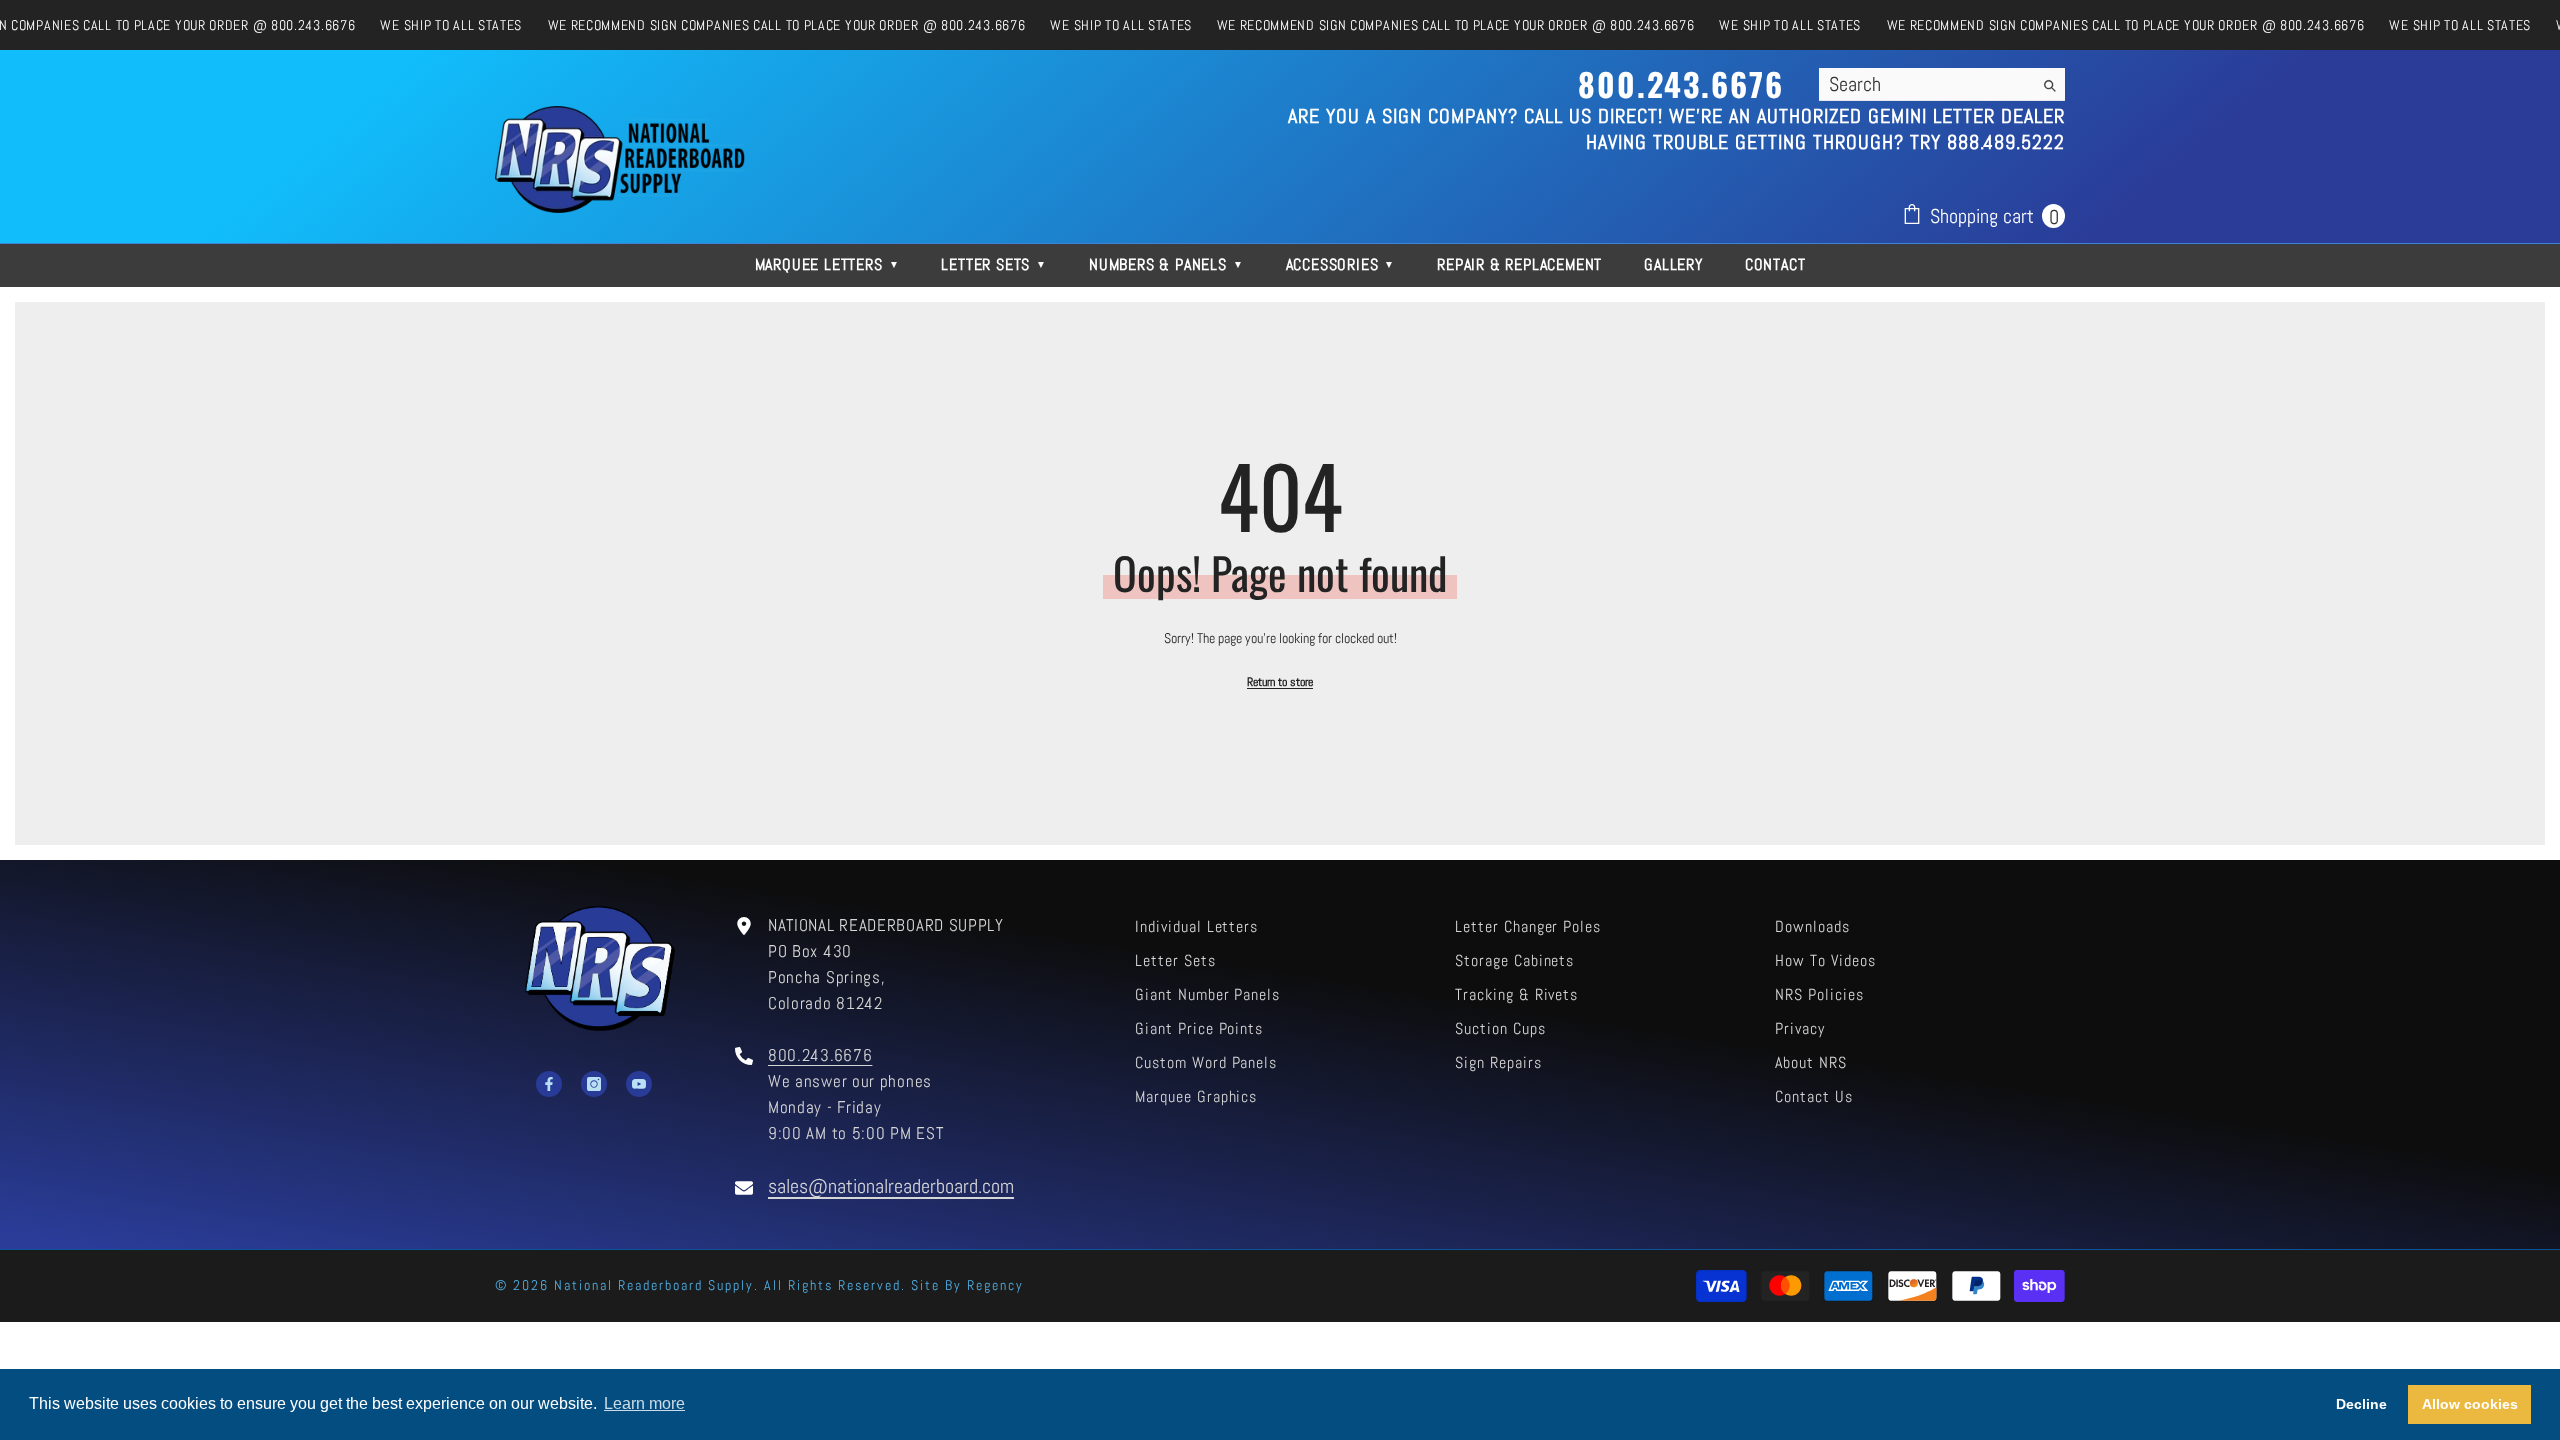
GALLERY (1673, 264)
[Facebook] (549, 1084)
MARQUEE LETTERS (827, 264)
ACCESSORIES (1341, 264)
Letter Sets (994, 264)
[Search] (1942, 84)
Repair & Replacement (1519, 264)
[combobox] (1926, 84)
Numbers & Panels (1166, 264)
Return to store (1280, 682)
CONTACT (1775, 264)
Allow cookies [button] (2470, 1404)
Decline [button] (2361, 1404)
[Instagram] (594, 1084)
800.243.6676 (820, 1055)
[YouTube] (639, 1084)
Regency (995, 1285)
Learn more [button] (644, 1403)
